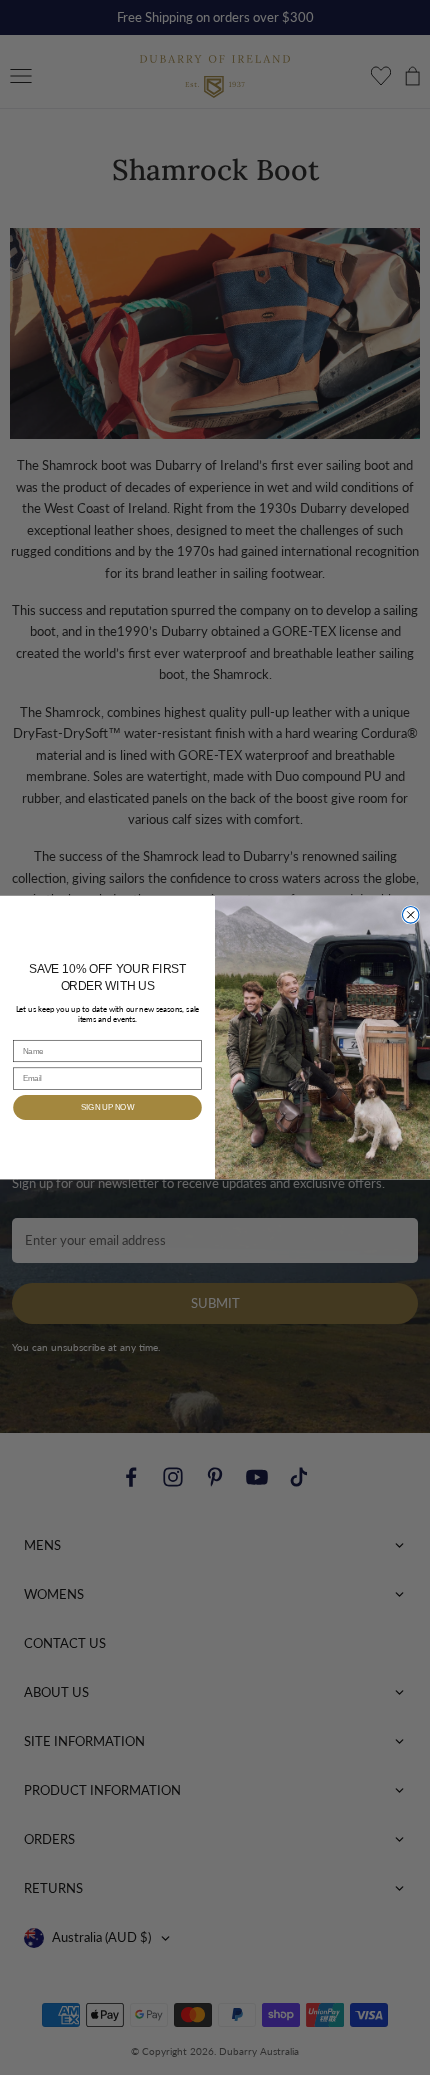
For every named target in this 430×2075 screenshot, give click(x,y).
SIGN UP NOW (107, 1107)
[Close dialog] (410, 915)
